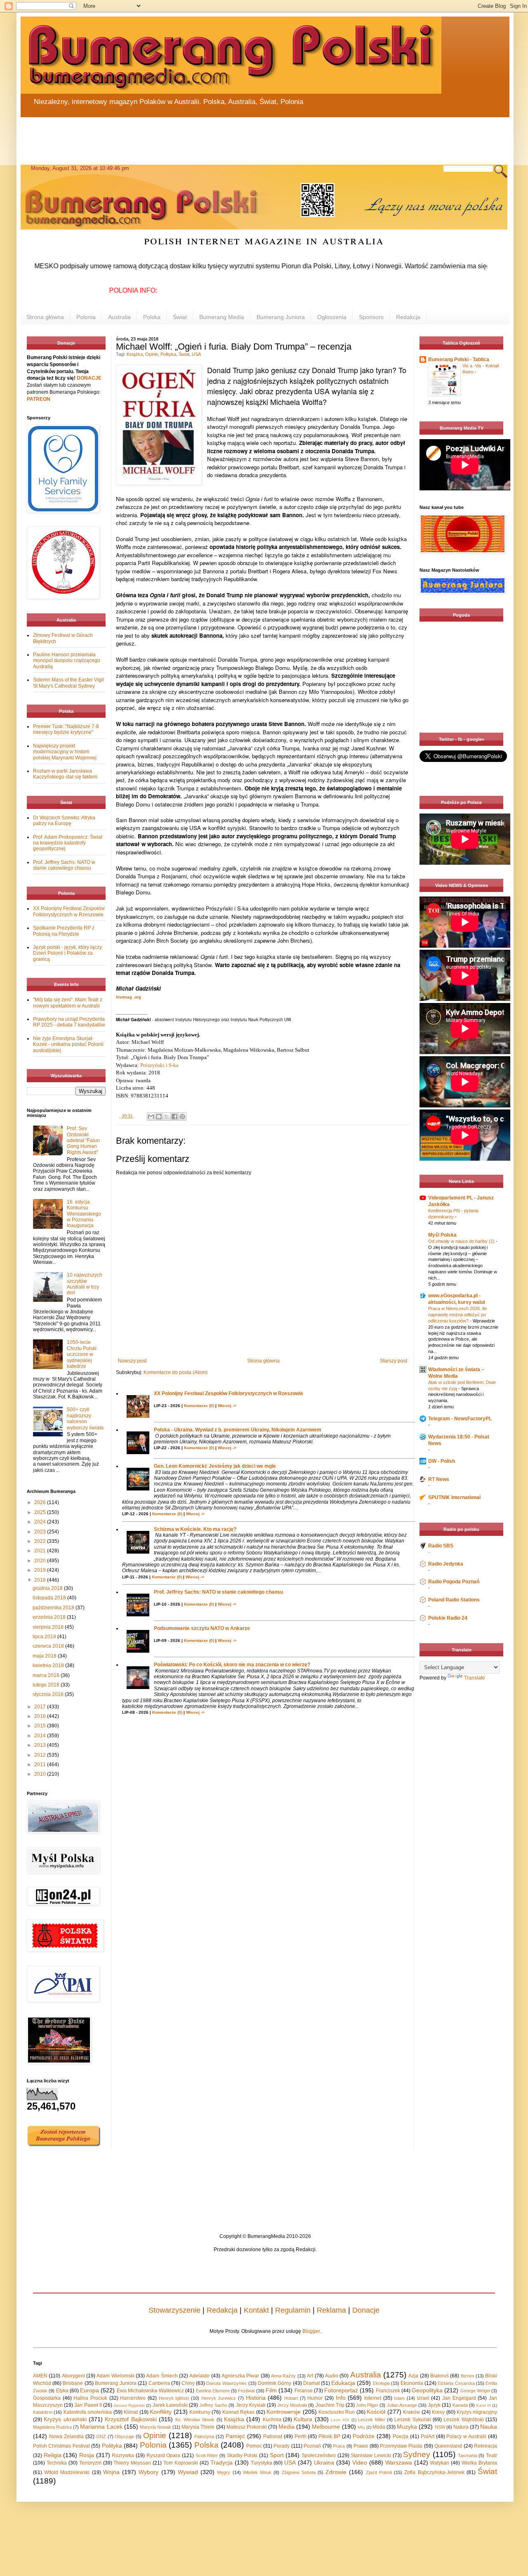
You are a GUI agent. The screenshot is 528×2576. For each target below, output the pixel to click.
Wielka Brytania (479, 2463)
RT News (439, 1479)
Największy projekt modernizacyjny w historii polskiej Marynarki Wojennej (65, 752)
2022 (41, 1541)
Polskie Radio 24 (448, 1618)
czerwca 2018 (49, 1646)
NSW (440, 2427)
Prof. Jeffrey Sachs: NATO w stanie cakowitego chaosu (218, 1592)
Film (271, 2390)
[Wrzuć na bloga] (159, 1117)
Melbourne (326, 2427)
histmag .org (128, 997)
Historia (256, 2398)
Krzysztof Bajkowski (131, 2419)
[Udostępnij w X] (167, 1117)
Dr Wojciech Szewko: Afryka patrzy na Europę (64, 821)
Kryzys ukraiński (65, 2419)
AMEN (40, 2376)
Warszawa (399, 2462)
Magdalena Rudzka (52, 2427)
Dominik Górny (275, 2383)
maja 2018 (45, 1656)
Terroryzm (90, 2463)
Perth (301, 2436)
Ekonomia (412, 2383)
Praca (339, 2446)
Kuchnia (272, 2420)
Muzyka (407, 2427)
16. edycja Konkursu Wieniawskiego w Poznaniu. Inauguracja (84, 1214)
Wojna (111, 2472)
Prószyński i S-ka (159, 1065)
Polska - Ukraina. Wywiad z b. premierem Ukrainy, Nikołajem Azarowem (238, 1430)
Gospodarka (47, 2398)
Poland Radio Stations (454, 1600)
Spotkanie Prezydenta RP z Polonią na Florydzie (64, 931)
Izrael (423, 2398)
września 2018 (50, 1617)
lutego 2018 (47, 1685)
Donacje (366, 2310)
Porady (282, 2446)
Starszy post (394, 1361)
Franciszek (388, 2391)
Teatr (491, 2455)
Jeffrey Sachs (213, 2405)
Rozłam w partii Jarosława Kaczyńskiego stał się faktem (65, 774)
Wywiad (188, 2472)
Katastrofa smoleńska (88, 2412)
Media (286, 2427)
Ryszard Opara (164, 2455)
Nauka (489, 2427)
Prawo (361, 2446)
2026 (41, 1502)
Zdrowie (336, 2472)
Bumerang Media (222, 317)
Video (360, 2462)
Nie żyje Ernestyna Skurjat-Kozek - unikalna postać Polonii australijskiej (68, 1044)
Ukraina (324, 2462)
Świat (180, 317)
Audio (332, 2376)
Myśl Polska (442, 1235)
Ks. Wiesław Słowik (195, 2420)
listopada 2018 (50, 1598)
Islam (399, 2398)
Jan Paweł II (88, 2405)
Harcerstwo (133, 2398)
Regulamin (293, 2310)
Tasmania (468, 2455)
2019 (41, 1570)
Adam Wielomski (115, 2376)
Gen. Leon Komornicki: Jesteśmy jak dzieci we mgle (215, 1466)
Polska (152, 317)
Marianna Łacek (101, 2427)
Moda (379, 2427)
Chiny (188, 2383)
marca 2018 (47, 1675)
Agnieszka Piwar (240, 2376)
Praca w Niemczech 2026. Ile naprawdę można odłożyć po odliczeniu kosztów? (457, 1315)
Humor (315, 2398)
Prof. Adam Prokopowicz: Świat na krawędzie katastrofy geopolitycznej (68, 843)
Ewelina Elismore (213, 2391)
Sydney (417, 2454)
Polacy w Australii (466, 2436)
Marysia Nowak (156, 2427)
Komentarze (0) (199, 1406)
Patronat (273, 2436)
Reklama (331, 2310)
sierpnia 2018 (49, 1627)
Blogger (311, 2331)
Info (341, 2398)
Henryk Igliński (174, 2398)
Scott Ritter (207, 2455)
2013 (41, 1745)
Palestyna (204, 2436)
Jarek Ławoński (170, 2405)
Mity (361, 2427)
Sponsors (371, 317)
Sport (277, 2455)
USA (196, 354)
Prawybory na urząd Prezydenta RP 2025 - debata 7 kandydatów (69, 1022)
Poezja (401, 2436)
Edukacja (343, 2383)
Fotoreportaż (341, 2390)
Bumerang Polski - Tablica (459, 360)
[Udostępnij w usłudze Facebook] (174, 1117)
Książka (135, 354)
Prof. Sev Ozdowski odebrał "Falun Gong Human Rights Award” (83, 1140)
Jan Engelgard (459, 2398)
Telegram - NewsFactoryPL (460, 1419)
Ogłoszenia (332, 317)
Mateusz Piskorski (247, 2427)
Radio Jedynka (446, 1564)
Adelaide (199, 2376)
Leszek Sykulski (412, 2420)
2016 (41, 1716)
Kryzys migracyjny (477, 2412)
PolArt (428, 2436)
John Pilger (367, 2405)
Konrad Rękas (238, 2412)
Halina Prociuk (90, 2398)
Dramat (311, 2383)
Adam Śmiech (162, 2376)
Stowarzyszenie (174, 2310)
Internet (373, 2398)
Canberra (159, 2383)
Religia (53, 2455)
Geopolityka (427, 2390)
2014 (41, 1736)
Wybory (148, 2472)
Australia (119, 317)
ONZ (101, 2436)
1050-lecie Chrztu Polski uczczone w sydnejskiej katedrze (82, 1354)
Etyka (62, 2391)
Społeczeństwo (319, 2455)
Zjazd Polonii (379, 2472)
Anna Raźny (283, 2376)
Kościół (376, 2412)
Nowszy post (132, 1361)
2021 (41, 1551)
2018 (41, 1580)
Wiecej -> (227, 1406)
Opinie (152, 354)
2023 (41, 1532)
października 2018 (54, 1608)
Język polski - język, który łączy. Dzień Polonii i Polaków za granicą (68, 953)
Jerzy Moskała (292, 2405)
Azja (413, 2376)
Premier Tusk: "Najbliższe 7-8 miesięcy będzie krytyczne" (66, 729)
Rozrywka (123, 2455)
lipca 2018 (45, 1637)
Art (310, 2376)
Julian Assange (402, 2405)
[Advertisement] (219, 136)
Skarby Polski (242, 2455)
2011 (41, 1765)
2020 (41, 1561)
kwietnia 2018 (49, 1665)
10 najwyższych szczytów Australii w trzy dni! (85, 1284)
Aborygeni (73, 2376)
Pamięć (235, 2436)
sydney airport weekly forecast (463, 716)
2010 (41, 1774)
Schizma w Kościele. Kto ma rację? (195, 1529)
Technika (57, 2463)
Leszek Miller (371, 2420)
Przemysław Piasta (401, 2446)
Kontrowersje (284, 2412)
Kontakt (256, 2310)
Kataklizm (43, 2412)
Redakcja (408, 317)
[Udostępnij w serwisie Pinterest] (182, 1117)
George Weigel (475, 2391)
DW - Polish (442, 1461)
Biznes (468, 2376)
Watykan (440, 2463)
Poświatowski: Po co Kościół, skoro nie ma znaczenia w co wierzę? (232, 1665)
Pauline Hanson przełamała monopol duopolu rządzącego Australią (67, 661)
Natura (461, 2427)
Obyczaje (124, 2436)
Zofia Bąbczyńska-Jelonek (434, 2472)
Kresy (438, 2412)
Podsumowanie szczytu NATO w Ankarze (202, 1628)
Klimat (131, 2412)
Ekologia (381, 2383)
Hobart (291, 2398)
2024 (41, 1522)
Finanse (304, 2391)
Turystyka (262, 2463)
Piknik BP (329, 2436)
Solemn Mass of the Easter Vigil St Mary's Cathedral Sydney (68, 683)
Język (434, 2405)
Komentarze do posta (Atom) (176, 1372)
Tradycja (222, 2462)
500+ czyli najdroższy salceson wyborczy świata (85, 1418)
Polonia (86, 317)
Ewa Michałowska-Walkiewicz (150, 2391)
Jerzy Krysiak (251, 2405)
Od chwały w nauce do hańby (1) (462, 1241)
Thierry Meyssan (132, 2463)
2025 (41, 1512)
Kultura (303, 2419)
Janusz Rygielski (129, 2405)
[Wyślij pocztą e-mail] (151, 1117)
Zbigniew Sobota (299, 2472)
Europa (90, 2390)
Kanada (460, 2405)
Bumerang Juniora (281, 317)
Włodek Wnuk (257, 2472)
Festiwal (246, 2391)
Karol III (483, 2405)
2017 (41, 1707)
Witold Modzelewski (67, 2472)
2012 (41, 1755)
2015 (41, 1726)
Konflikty (161, 2412)
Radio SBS (441, 1546)
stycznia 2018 (49, 1694)
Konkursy (200, 2412)
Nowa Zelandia (66, 2436)
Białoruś (440, 2376)
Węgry (224, 2472)
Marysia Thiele (198, 2427)
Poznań (312, 2446)
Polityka (168, 354)
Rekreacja (486, 2446)
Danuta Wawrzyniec (226, 2383)
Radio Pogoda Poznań (454, 1582)
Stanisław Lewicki (371, 2455)
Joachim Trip (330, 2405)
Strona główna (45, 317)
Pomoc (254, 2446)
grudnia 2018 (48, 1588)
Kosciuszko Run (337, 2412)
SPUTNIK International (454, 1497)
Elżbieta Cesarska (456, 2383)
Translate (475, 1678)
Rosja (87, 2455)
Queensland (448, 2446)
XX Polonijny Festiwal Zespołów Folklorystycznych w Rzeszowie (229, 1393)
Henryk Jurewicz (219, 2398)
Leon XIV (340, 2420)
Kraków (411, 2412)
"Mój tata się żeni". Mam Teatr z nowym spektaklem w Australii (68, 1003)
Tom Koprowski (181, 2463)
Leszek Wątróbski (463, 2420)
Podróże (364, 2436)
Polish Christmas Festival (61, 2446)
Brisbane (73, 2383)
